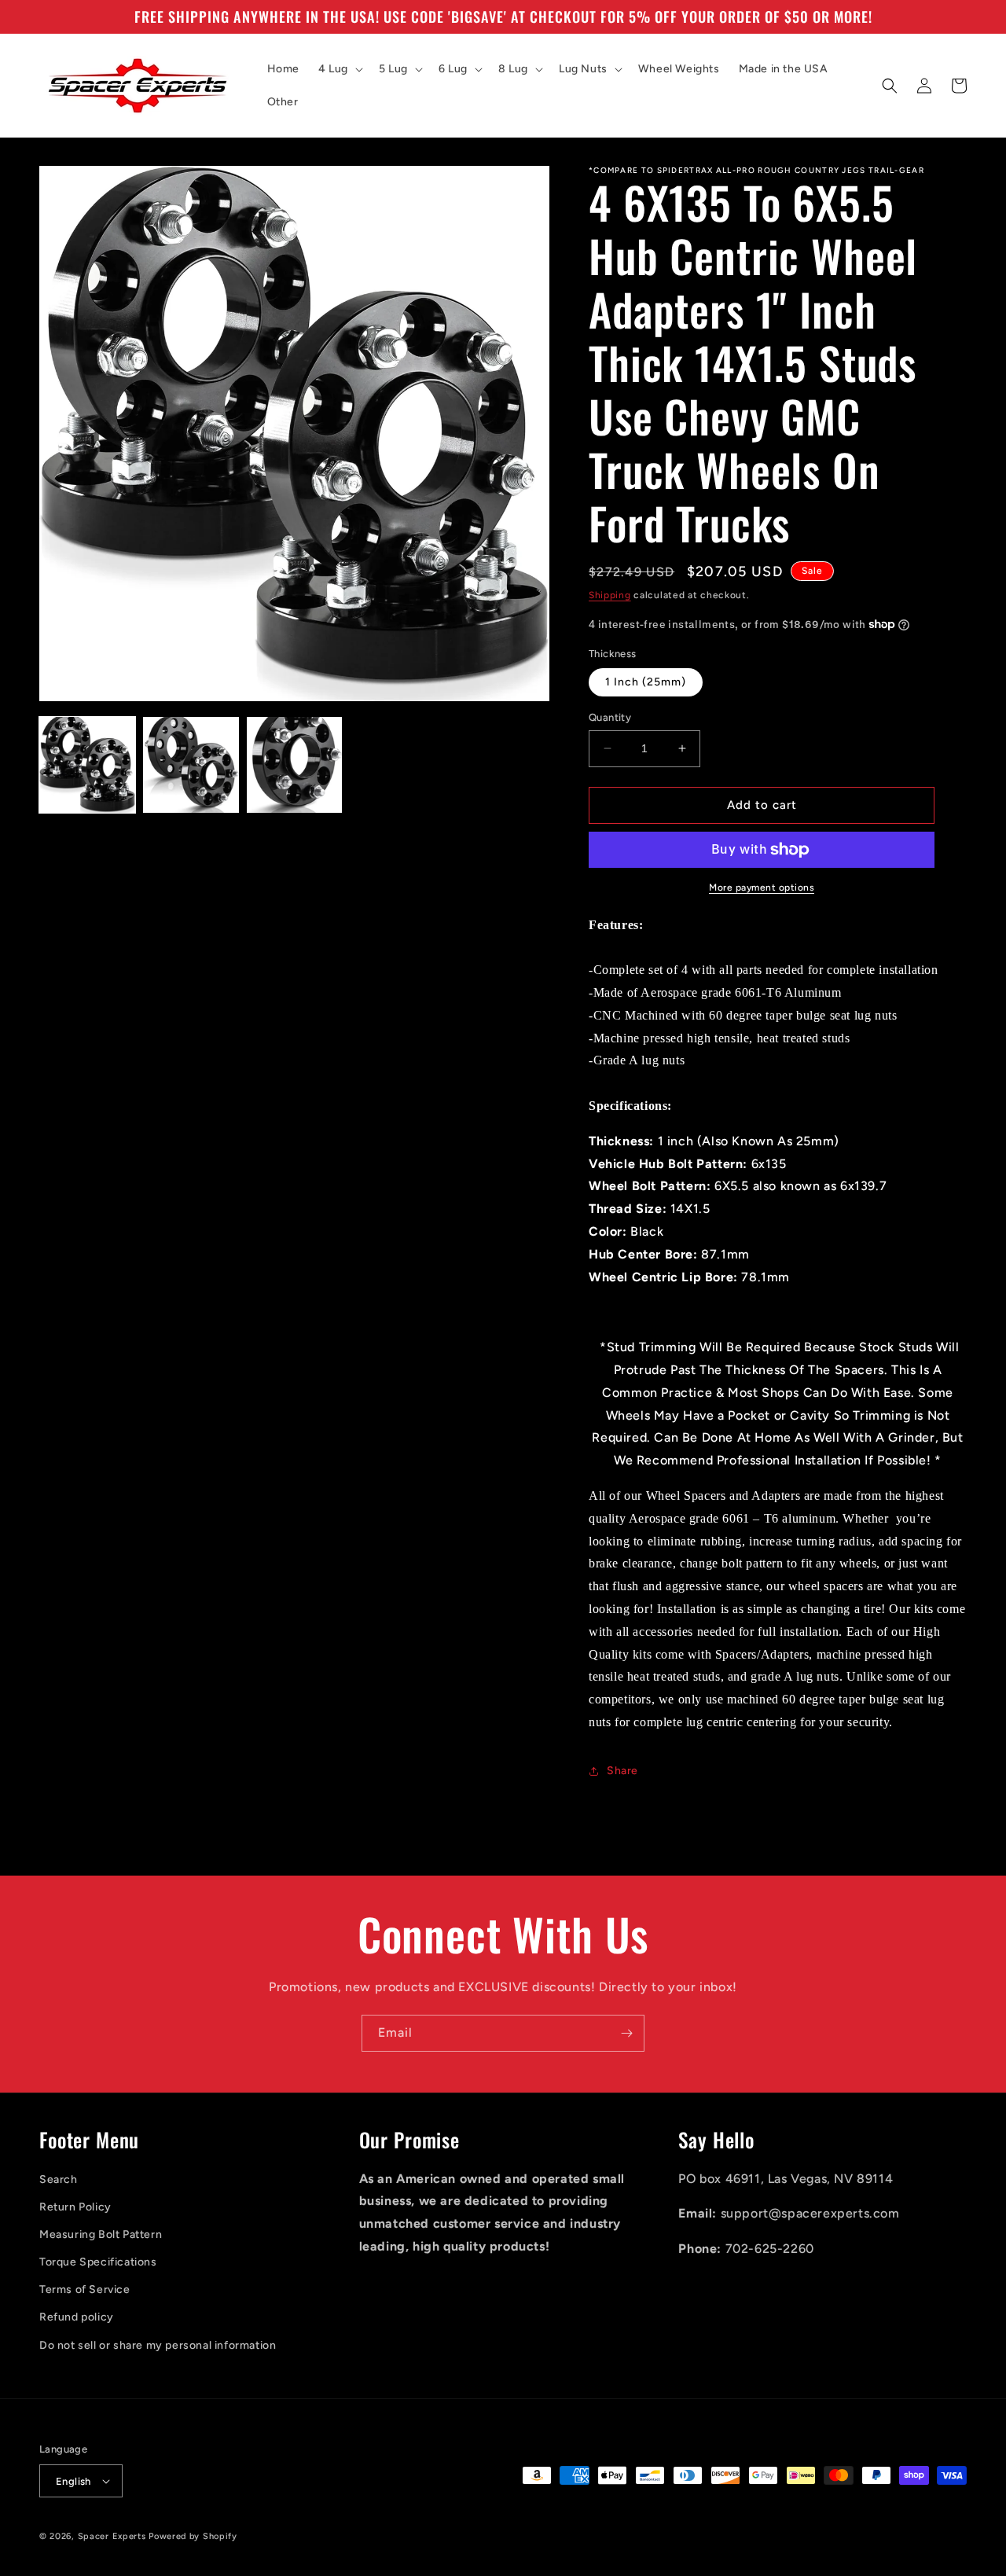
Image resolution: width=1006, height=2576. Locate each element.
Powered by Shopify (193, 2536)
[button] (339, 69)
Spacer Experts (112, 2536)
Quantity (610, 717)
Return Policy (75, 2207)
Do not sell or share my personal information (158, 2345)
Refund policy (77, 2317)
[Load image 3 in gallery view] (295, 765)
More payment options (762, 887)
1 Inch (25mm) (646, 682)
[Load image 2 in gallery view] (191, 765)
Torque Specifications (98, 2262)
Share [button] (622, 1771)
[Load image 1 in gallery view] (87, 765)
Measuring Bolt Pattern (101, 2234)
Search (59, 2179)
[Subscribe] (626, 2033)
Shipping (610, 595)
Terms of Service (85, 2289)
